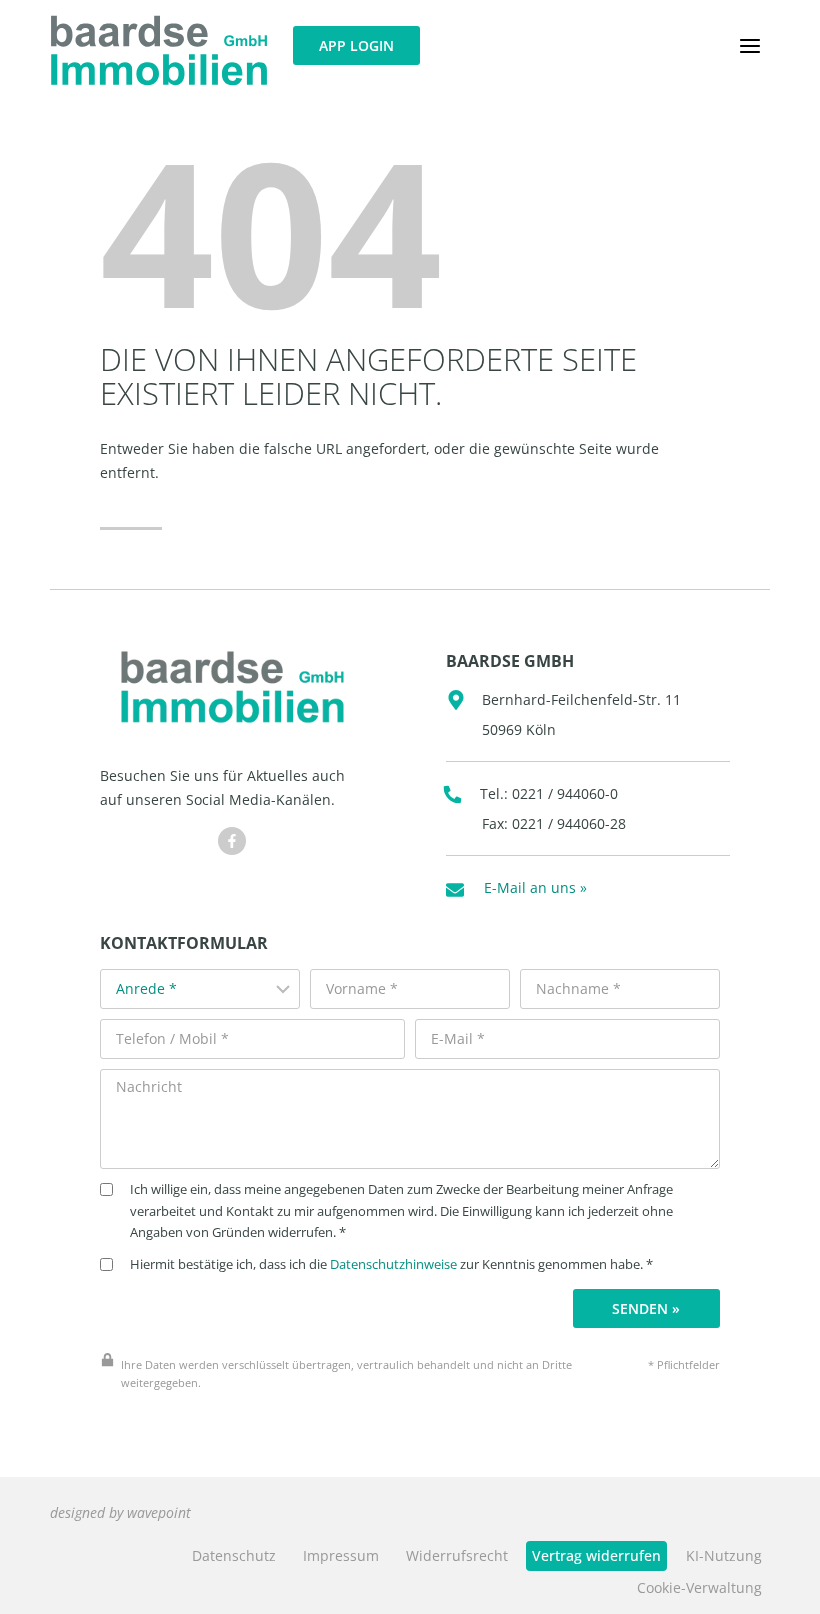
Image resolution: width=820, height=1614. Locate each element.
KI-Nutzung (724, 1555)
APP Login (356, 45)
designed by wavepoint (120, 1512)
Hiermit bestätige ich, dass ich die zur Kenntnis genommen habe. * (391, 1264)
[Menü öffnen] (749, 45)
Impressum (341, 1555)
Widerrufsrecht (457, 1555)
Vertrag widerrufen (596, 1555)
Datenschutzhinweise (393, 1264)
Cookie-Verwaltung (699, 1587)
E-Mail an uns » (535, 887)
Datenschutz (234, 1555)
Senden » (646, 1308)
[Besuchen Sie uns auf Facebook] (232, 841)
